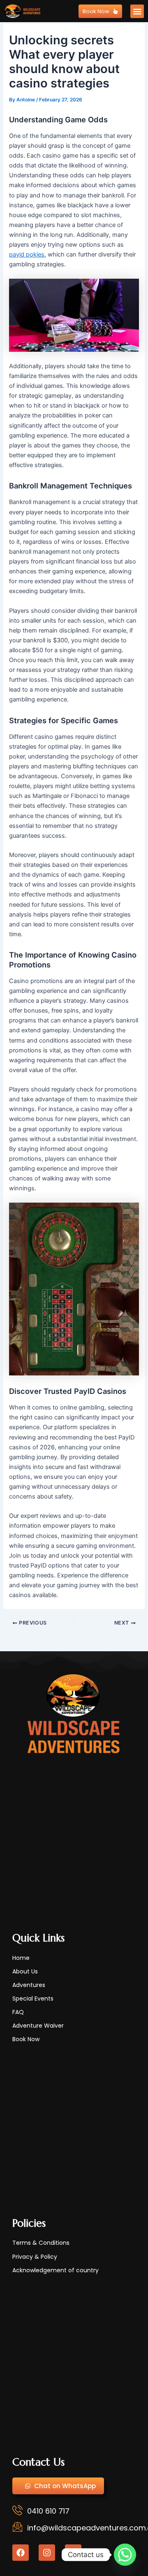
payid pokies (27, 254)
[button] (137, 11)
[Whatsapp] (125, 2555)
